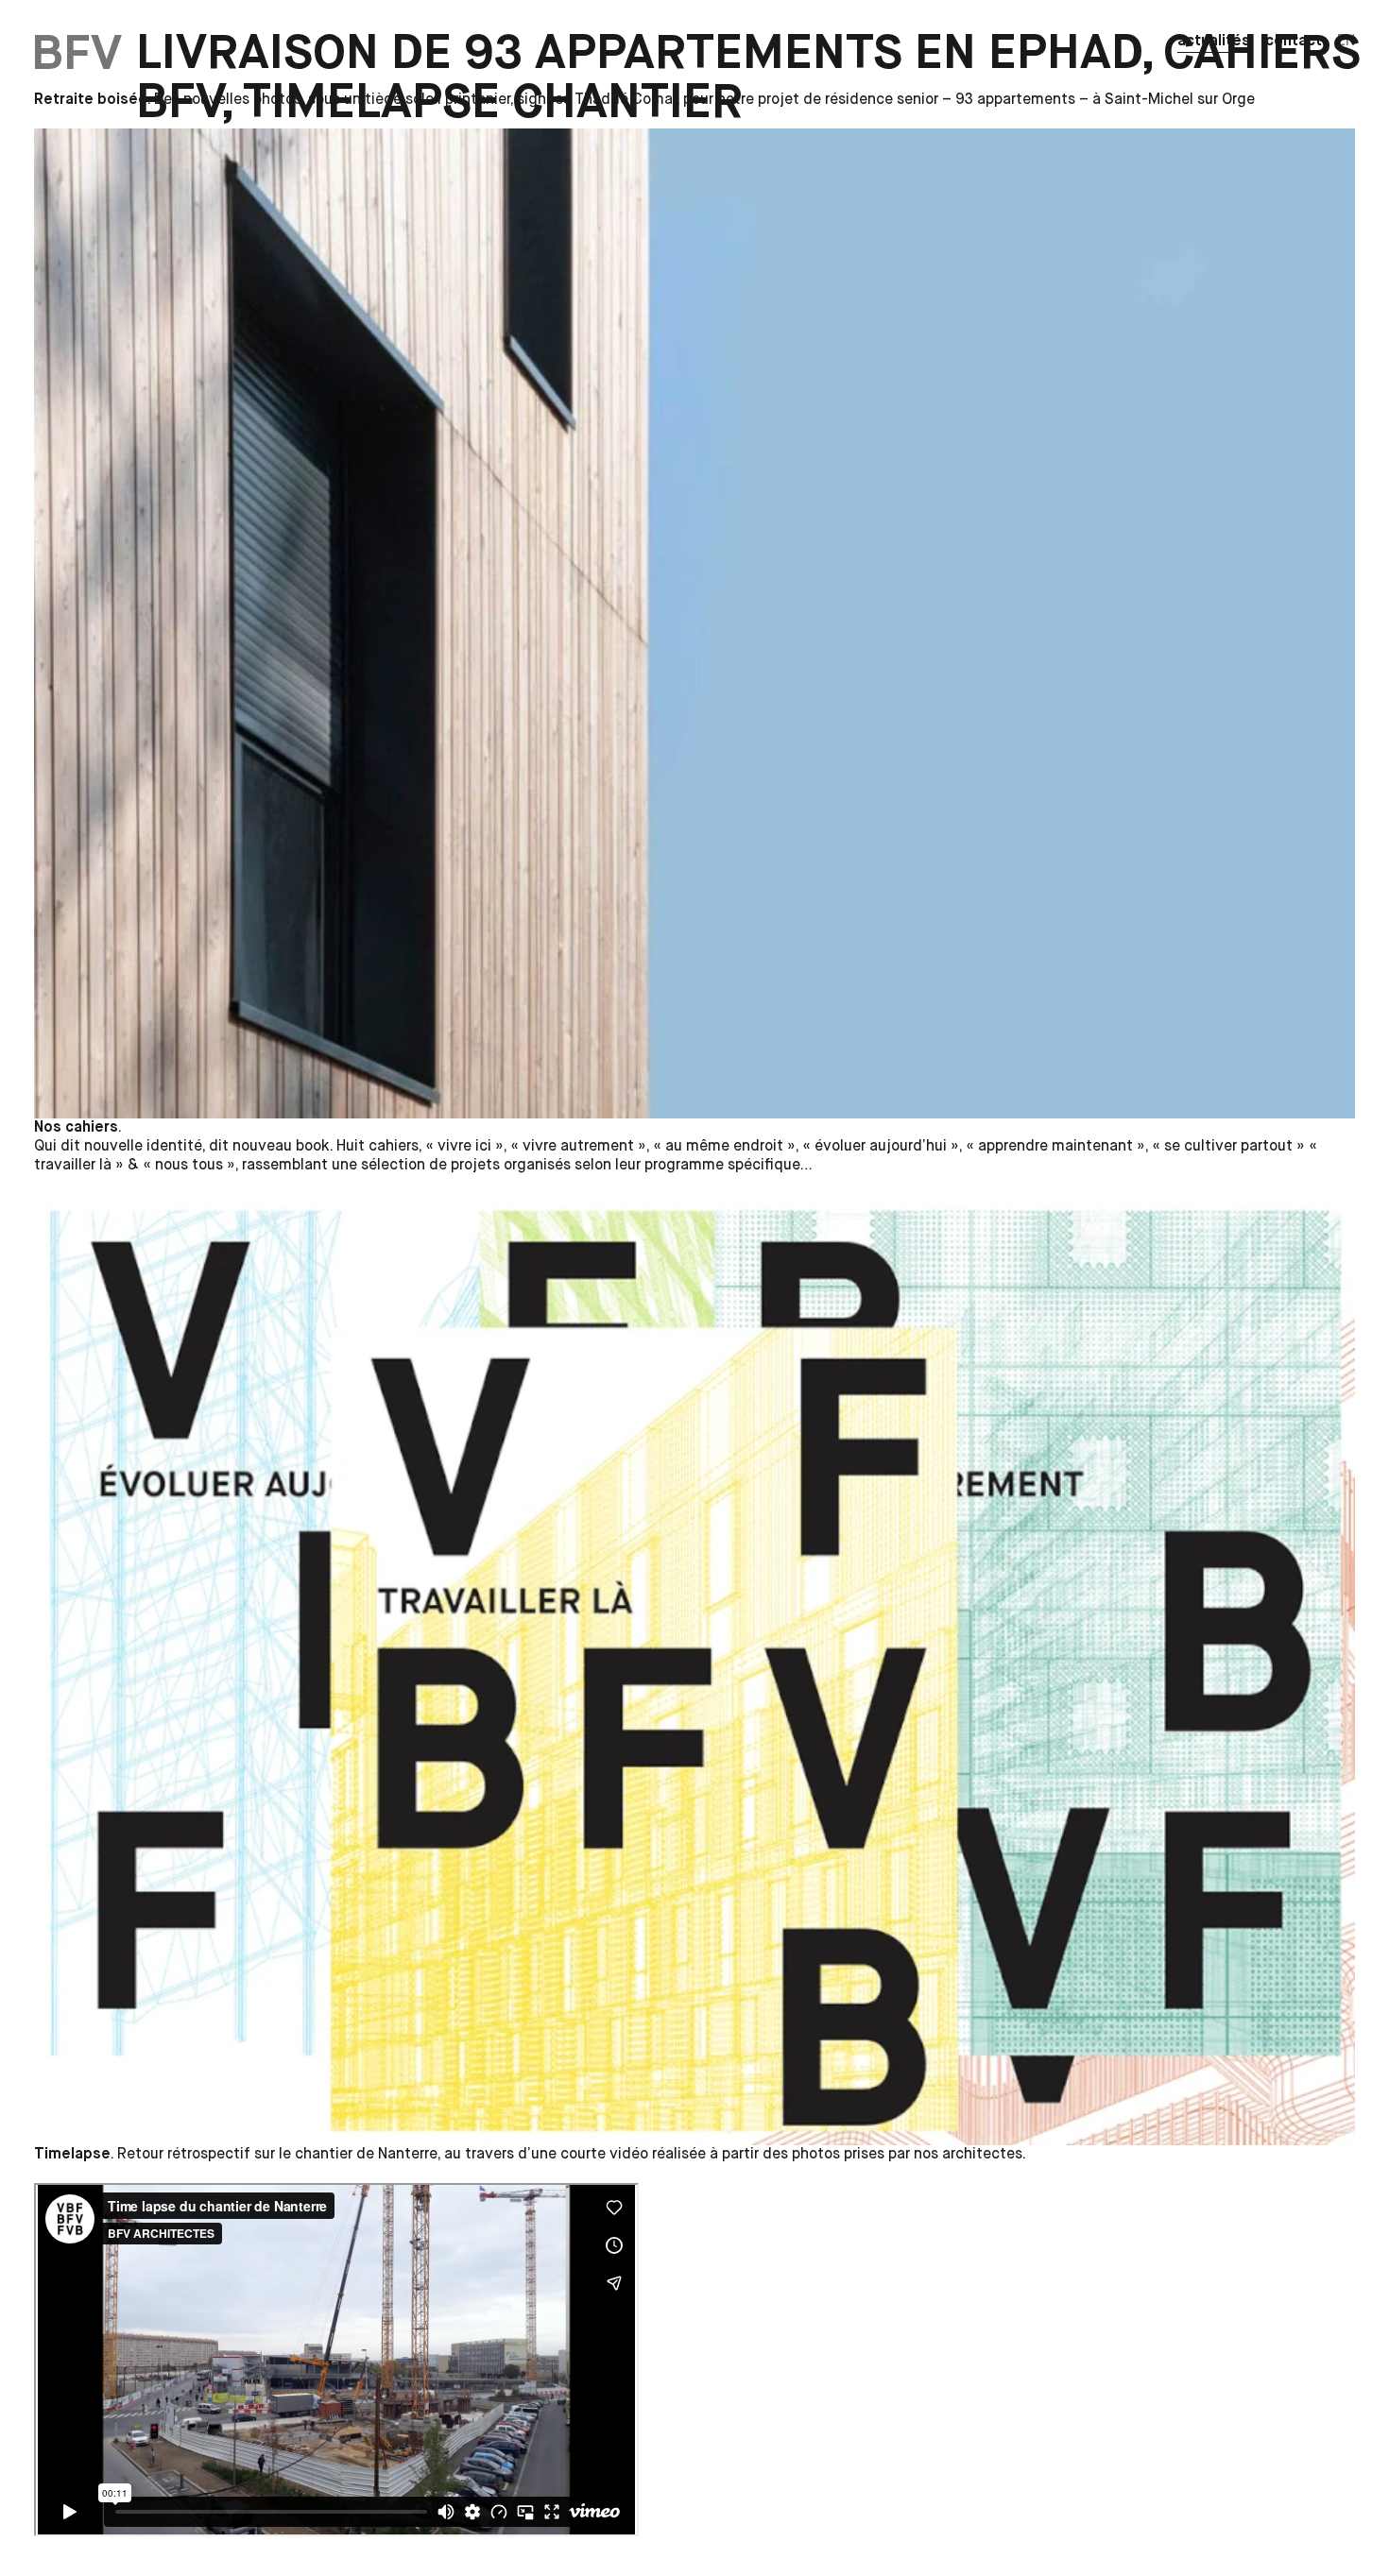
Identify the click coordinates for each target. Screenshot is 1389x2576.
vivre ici (464, 1147)
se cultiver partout (1228, 1147)
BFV (77, 54)
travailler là (73, 1166)
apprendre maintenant (1055, 1147)
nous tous (189, 1166)
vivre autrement (578, 1147)
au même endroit (724, 1147)
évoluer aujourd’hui (881, 1147)
